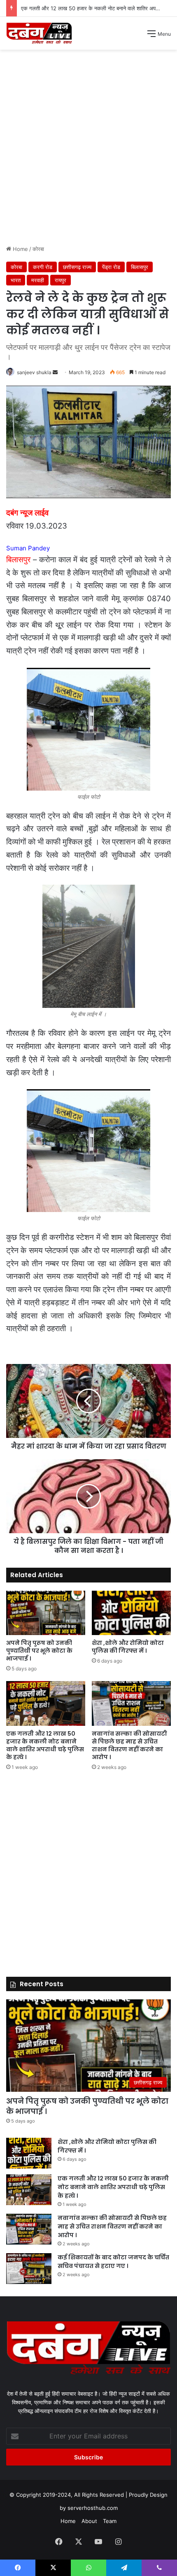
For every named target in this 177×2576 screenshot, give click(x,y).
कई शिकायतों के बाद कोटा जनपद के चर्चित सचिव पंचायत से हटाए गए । (113, 2262)
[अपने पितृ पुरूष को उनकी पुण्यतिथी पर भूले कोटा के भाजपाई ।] (46, 1613)
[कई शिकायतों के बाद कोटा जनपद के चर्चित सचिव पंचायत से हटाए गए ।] (29, 2269)
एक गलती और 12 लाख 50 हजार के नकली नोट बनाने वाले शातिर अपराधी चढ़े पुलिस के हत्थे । (45, 1745)
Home (20, 249)
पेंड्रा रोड (111, 267)
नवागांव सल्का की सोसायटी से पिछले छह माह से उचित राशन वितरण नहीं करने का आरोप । (129, 1745)
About (89, 2521)
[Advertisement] (88, 150)
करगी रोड (43, 267)
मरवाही (38, 280)
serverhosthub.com (93, 2508)
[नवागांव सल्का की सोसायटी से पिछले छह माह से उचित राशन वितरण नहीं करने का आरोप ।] (131, 1703)
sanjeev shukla (34, 372)
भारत (16, 280)
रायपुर (61, 280)
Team (110, 2521)
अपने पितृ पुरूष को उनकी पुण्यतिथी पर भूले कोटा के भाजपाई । (39, 1651)
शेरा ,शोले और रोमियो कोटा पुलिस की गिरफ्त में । (128, 1647)
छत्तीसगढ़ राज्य (77, 267)
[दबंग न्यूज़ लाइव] (39, 33)
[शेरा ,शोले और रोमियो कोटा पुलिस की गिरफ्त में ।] (131, 1613)
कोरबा (38, 249)
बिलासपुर (140, 267)
